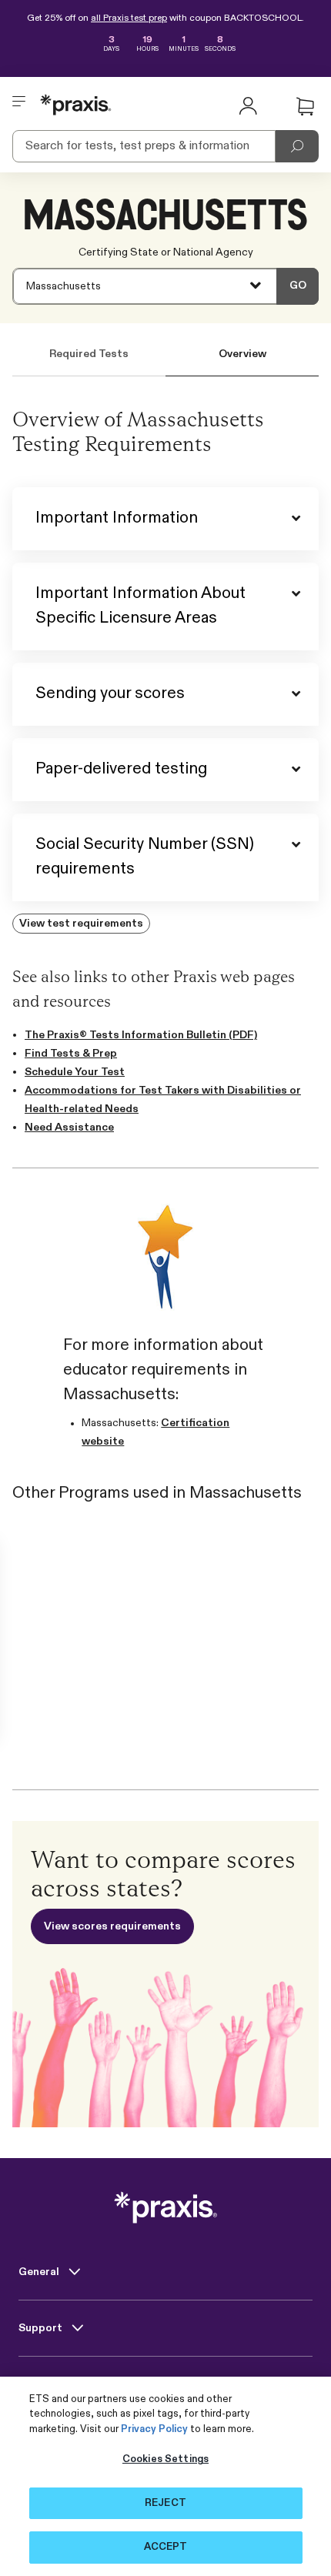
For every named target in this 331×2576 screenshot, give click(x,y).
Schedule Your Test (75, 1072)
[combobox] (165, 286)
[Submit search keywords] (297, 146)
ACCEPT (166, 2547)
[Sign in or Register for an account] (248, 105)
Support (42, 2328)
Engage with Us (60, 2384)
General (40, 2272)
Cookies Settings (165, 2459)
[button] (305, 107)
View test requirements (81, 924)
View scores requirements (112, 1926)
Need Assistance (69, 1128)
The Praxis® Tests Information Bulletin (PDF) (141, 1035)
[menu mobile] (19, 105)
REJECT (165, 2503)
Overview (242, 354)
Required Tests (89, 354)
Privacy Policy (154, 2429)
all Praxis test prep (129, 18)
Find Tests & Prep (71, 1054)
